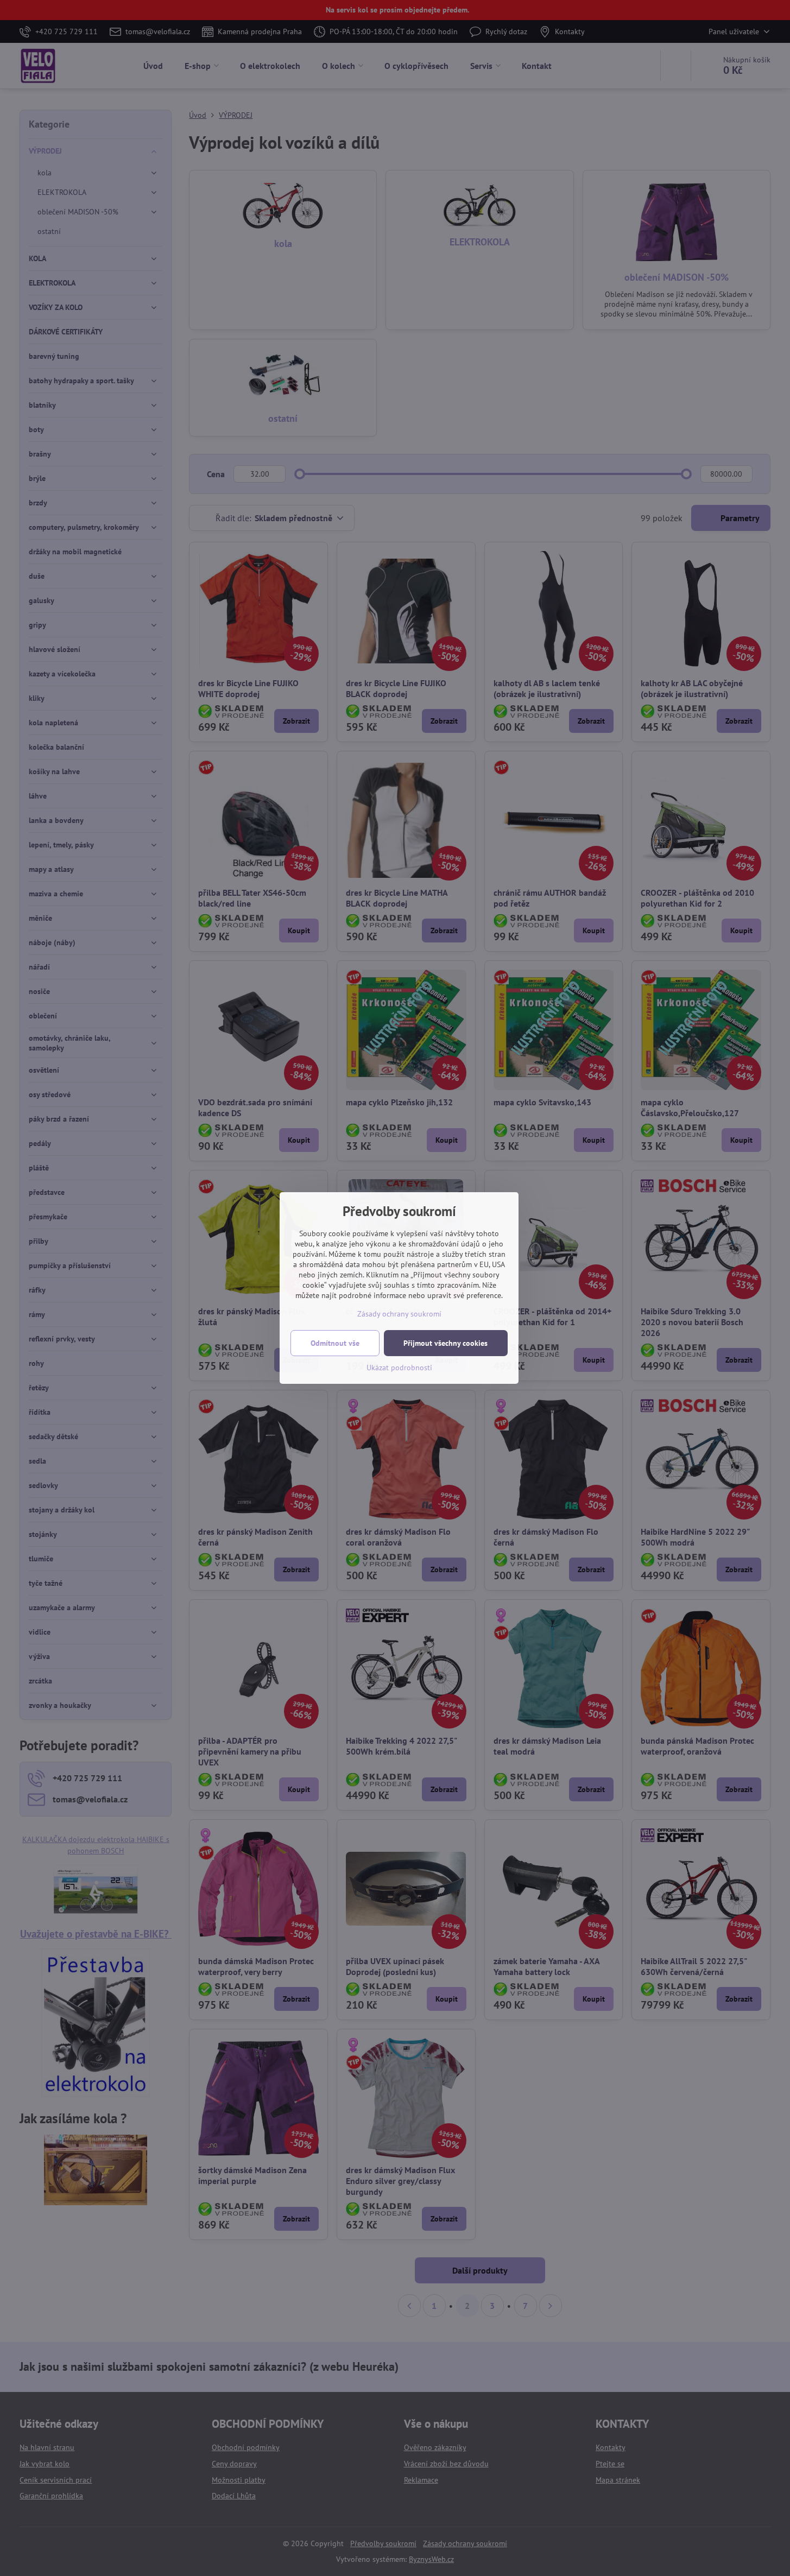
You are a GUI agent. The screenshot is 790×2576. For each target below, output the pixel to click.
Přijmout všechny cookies (445, 1343)
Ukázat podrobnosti (399, 1368)
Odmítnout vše (335, 1343)
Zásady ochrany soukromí (399, 1314)
